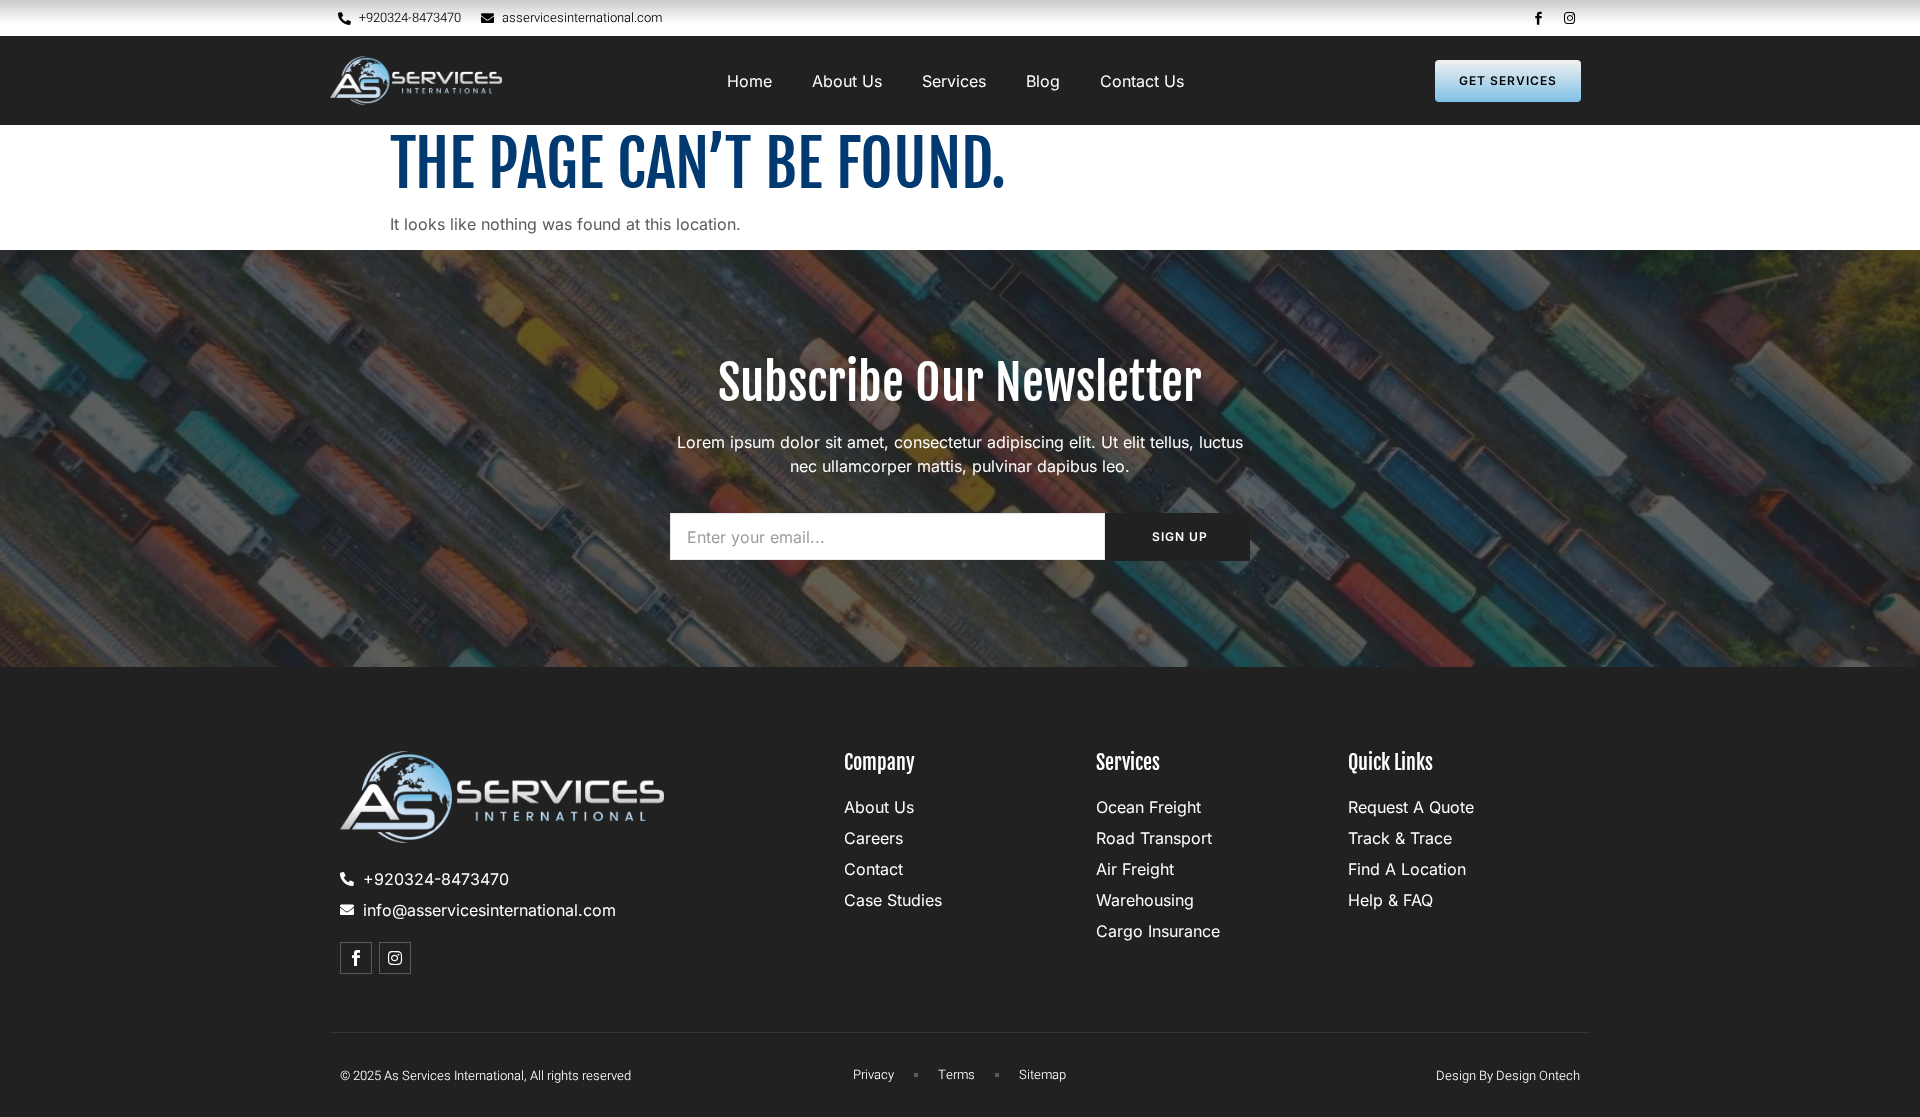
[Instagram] (1570, 18)
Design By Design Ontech (1508, 1075)
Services (954, 81)
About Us (847, 81)
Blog (1043, 81)
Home (749, 81)
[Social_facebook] (1539, 18)
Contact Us (1142, 81)
